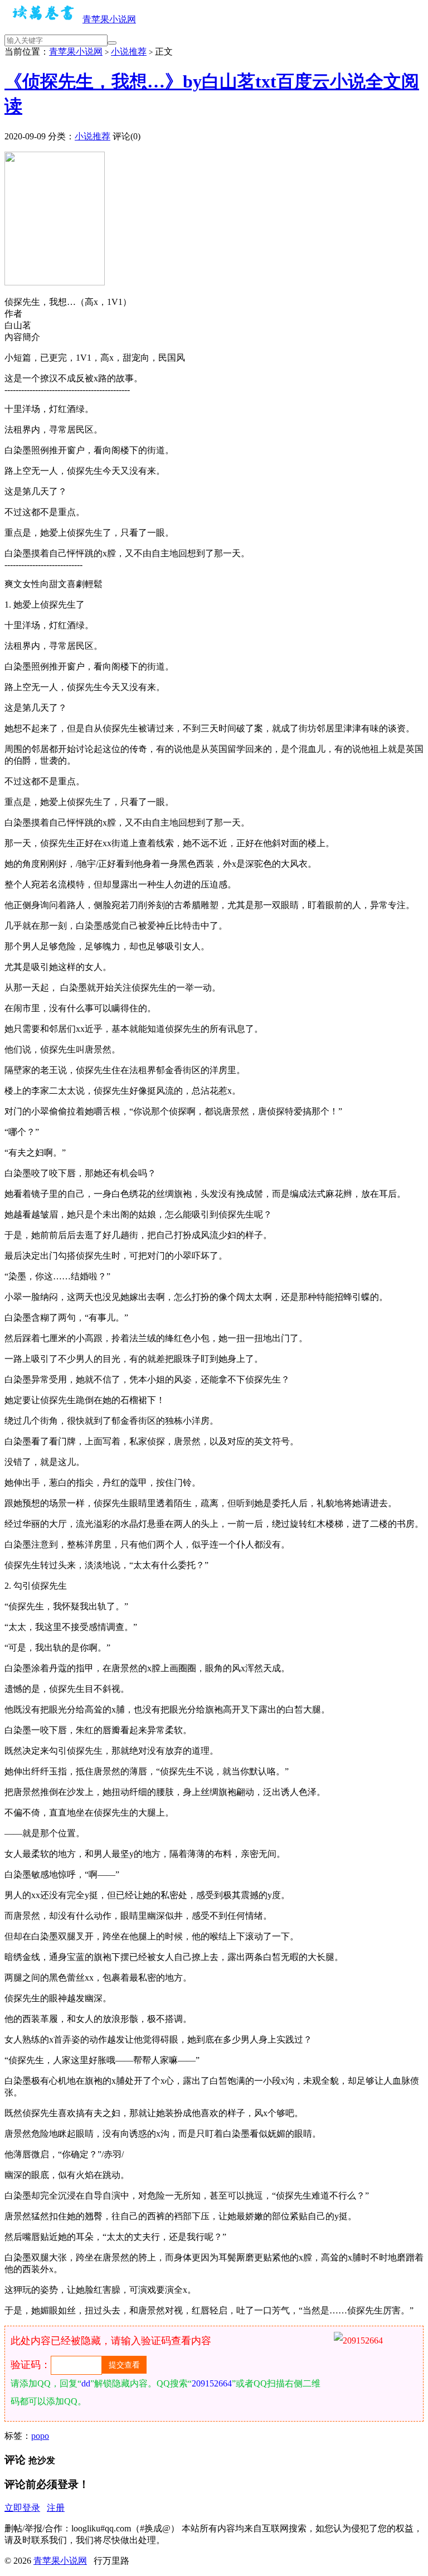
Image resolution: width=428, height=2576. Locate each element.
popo (40, 2436)
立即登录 (22, 2508)
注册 (56, 2508)
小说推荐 (129, 52)
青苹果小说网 (109, 19)
